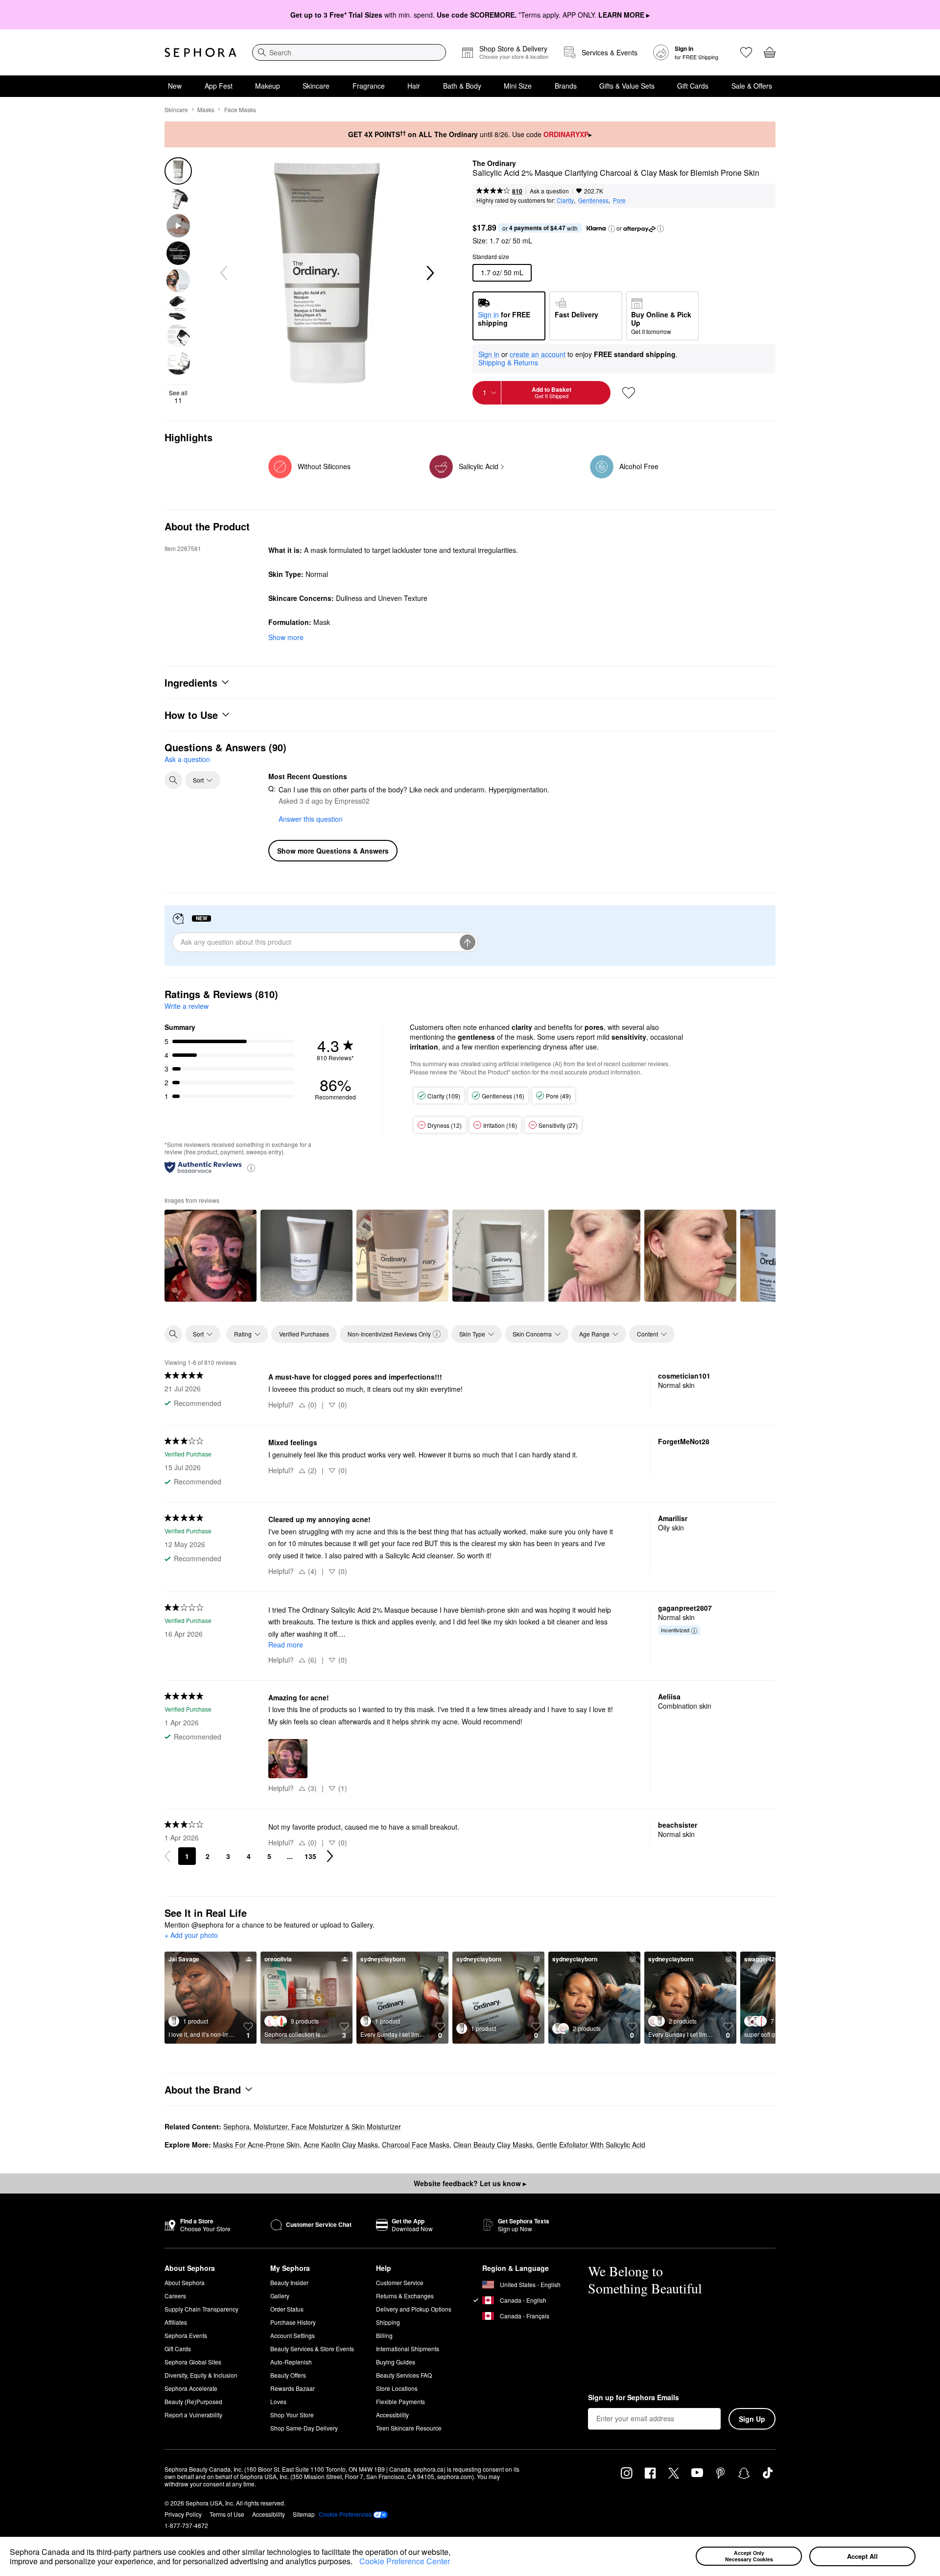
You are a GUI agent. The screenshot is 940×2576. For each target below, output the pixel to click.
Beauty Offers (288, 2375)
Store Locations (397, 2388)
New (175, 86)
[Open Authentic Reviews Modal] (251, 1167)
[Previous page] (167, 1856)
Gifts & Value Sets (627, 86)
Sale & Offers (752, 86)
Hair (414, 86)
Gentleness (593, 200)
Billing (384, 2335)
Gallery (280, 2296)
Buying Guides (396, 2362)
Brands (566, 86)
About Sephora (185, 2282)
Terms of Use (227, 2514)
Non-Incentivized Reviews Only (389, 1334)
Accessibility (392, 2415)
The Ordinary (494, 164)
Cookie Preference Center (405, 2561)
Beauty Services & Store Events (312, 2349)
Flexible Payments (400, 2401)
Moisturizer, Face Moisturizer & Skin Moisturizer (327, 2126)
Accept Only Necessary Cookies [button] (749, 2556)
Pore (619, 200)
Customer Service (400, 2282)
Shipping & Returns (508, 362)
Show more (286, 637)
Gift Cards (693, 86)
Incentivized (675, 1630)
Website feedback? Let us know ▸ (470, 2183)
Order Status (287, 2309)
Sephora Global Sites (193, 2362)
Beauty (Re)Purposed (193, 2401)
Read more (286, 1645)
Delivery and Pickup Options (414, 2309)
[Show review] (211, 1256)
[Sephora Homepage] (200, 52)
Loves (278, 2401)
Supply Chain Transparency (201, 2309)
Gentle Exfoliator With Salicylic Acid (591, 2145)
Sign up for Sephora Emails (634, 2398)
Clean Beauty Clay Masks (493, 2145)
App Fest (219, 86)
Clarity (565, 200)
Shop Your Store (292, 2415)
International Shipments (408, 2349)
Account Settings (293, 2335)
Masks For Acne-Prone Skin (256, 2145)
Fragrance (369, 86)
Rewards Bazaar (293, 2388)
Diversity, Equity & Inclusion (201, 2375)
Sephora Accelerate (191, 2388)
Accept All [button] (862, 2556)
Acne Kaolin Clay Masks (341, 2145)
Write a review (187, 1006)
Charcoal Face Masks (416, 2145)
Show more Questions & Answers (333, 851)
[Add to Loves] (629, 393)
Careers (175, 2296)
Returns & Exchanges (405, 2296)
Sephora (236, 2126)
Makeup (268, 86)
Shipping (388, 2322)
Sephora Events (186, 2335)
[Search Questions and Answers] (173, 780)
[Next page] (330, 1856)
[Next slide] (429, 273)
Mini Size (518, 86)
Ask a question (549, 191)
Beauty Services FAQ (404, 2375)
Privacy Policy (183, 2514)
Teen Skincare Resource (409, 2428)
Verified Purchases (304, 1334)
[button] (356, 2563)
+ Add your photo (191, 1935)
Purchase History (293, 2322)
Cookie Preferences (345, 2514)
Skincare (316, 86)
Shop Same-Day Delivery (304, 2428)
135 (310, 1856)
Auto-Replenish (291, 2362)
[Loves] (746, 52)
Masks (206, 109)
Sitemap (304, 2514)
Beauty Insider (289, 2282)
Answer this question (311, 819)
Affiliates (176, 2322)
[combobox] (349, 52)
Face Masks (240, 109)
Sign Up (752, 2419)
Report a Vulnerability (193, 2415)
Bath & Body (462, 86)
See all (178, 397)
